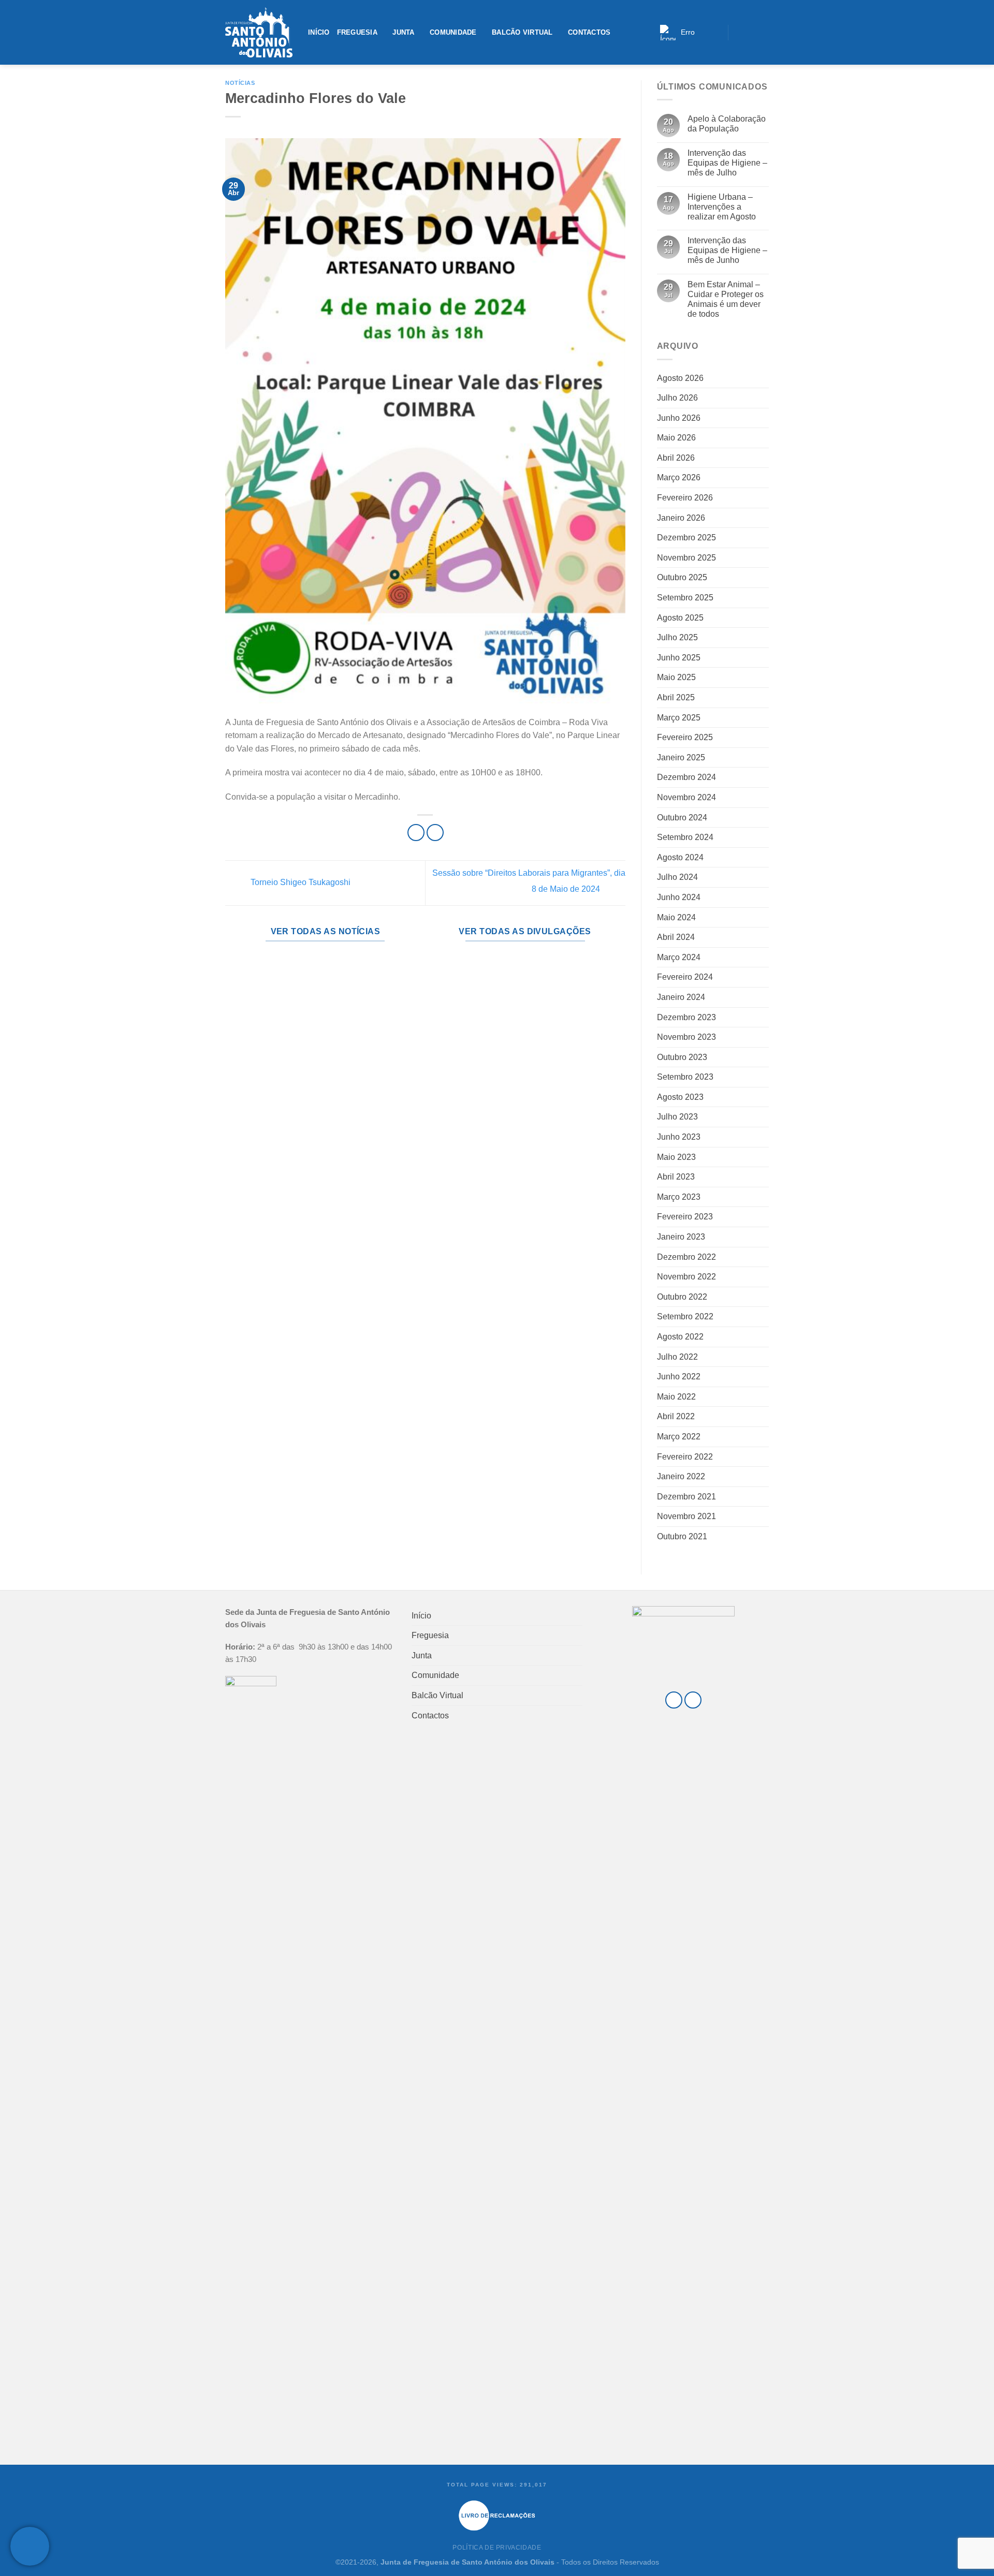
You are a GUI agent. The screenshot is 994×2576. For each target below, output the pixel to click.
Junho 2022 (679, 1377)
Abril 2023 (676, 1177)
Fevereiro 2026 (685, 498)
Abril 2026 (676, 458)
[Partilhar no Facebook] (416, 833)
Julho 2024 (677, 877)
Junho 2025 (679, 658)
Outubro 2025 (682, 577)
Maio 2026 (676, 438)
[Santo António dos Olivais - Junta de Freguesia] (259, 33)
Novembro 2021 (686, 1516)
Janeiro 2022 (681, 1476)
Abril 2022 (676, 1416)
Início (319, 32)
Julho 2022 (677, 1357)
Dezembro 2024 (686, 777)
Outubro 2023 (682, 1057)
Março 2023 (679, 1197)
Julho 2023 (677, 1117)
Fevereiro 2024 (685, 977)
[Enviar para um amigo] (435, 833)
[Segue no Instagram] (750, 32)
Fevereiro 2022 (685, 1457)
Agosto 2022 (680, 1337)
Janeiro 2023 (681, 1237)
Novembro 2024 (686, 797)
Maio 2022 (676, 1397)
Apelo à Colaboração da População (727, 124)
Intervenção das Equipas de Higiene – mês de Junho (727, 250)
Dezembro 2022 (686, 1257)
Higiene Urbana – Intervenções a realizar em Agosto (722, 207)
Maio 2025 (676, 677)
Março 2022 (679, 1437)
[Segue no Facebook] (739, 32)
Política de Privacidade (497, 2548)
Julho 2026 (677, 398)
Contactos (589, 32)
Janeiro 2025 (681, 757)
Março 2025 (679, 718)
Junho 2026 (679, 418)
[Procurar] (717, 32)
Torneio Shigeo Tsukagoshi (299, 883)
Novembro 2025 (686, 558)
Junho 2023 (679, 1137)
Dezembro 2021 (686, 1497)
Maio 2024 (676, 917)
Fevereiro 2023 (685, 1217)
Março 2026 (679, 477)
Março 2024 (679, 957)
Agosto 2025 (680, 618)
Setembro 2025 (685, 598)
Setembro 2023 (685, 1077)
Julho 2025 (677, 637)
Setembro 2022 (685, 1316)
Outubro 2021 (682, 1536)
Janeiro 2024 (681, 997)
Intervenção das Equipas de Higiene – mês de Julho (727, 163)
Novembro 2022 (686, 1277)
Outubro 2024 (682, 818)
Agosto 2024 (680, 857)
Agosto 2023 (680, 1097)
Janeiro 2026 (681, 518)
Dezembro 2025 (686, 538)
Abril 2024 (676, 937)
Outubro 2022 (682, 1297)
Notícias (240, 83)
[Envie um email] (763, 32)
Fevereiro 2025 (685, 737)
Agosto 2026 (680, 378)
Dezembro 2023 (686, 1017)
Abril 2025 (676, 697)
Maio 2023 (676, 1157)
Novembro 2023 (686, 1037)
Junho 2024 (679, 897)
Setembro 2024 (685, 837)
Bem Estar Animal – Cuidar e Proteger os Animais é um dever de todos (726, 299)
